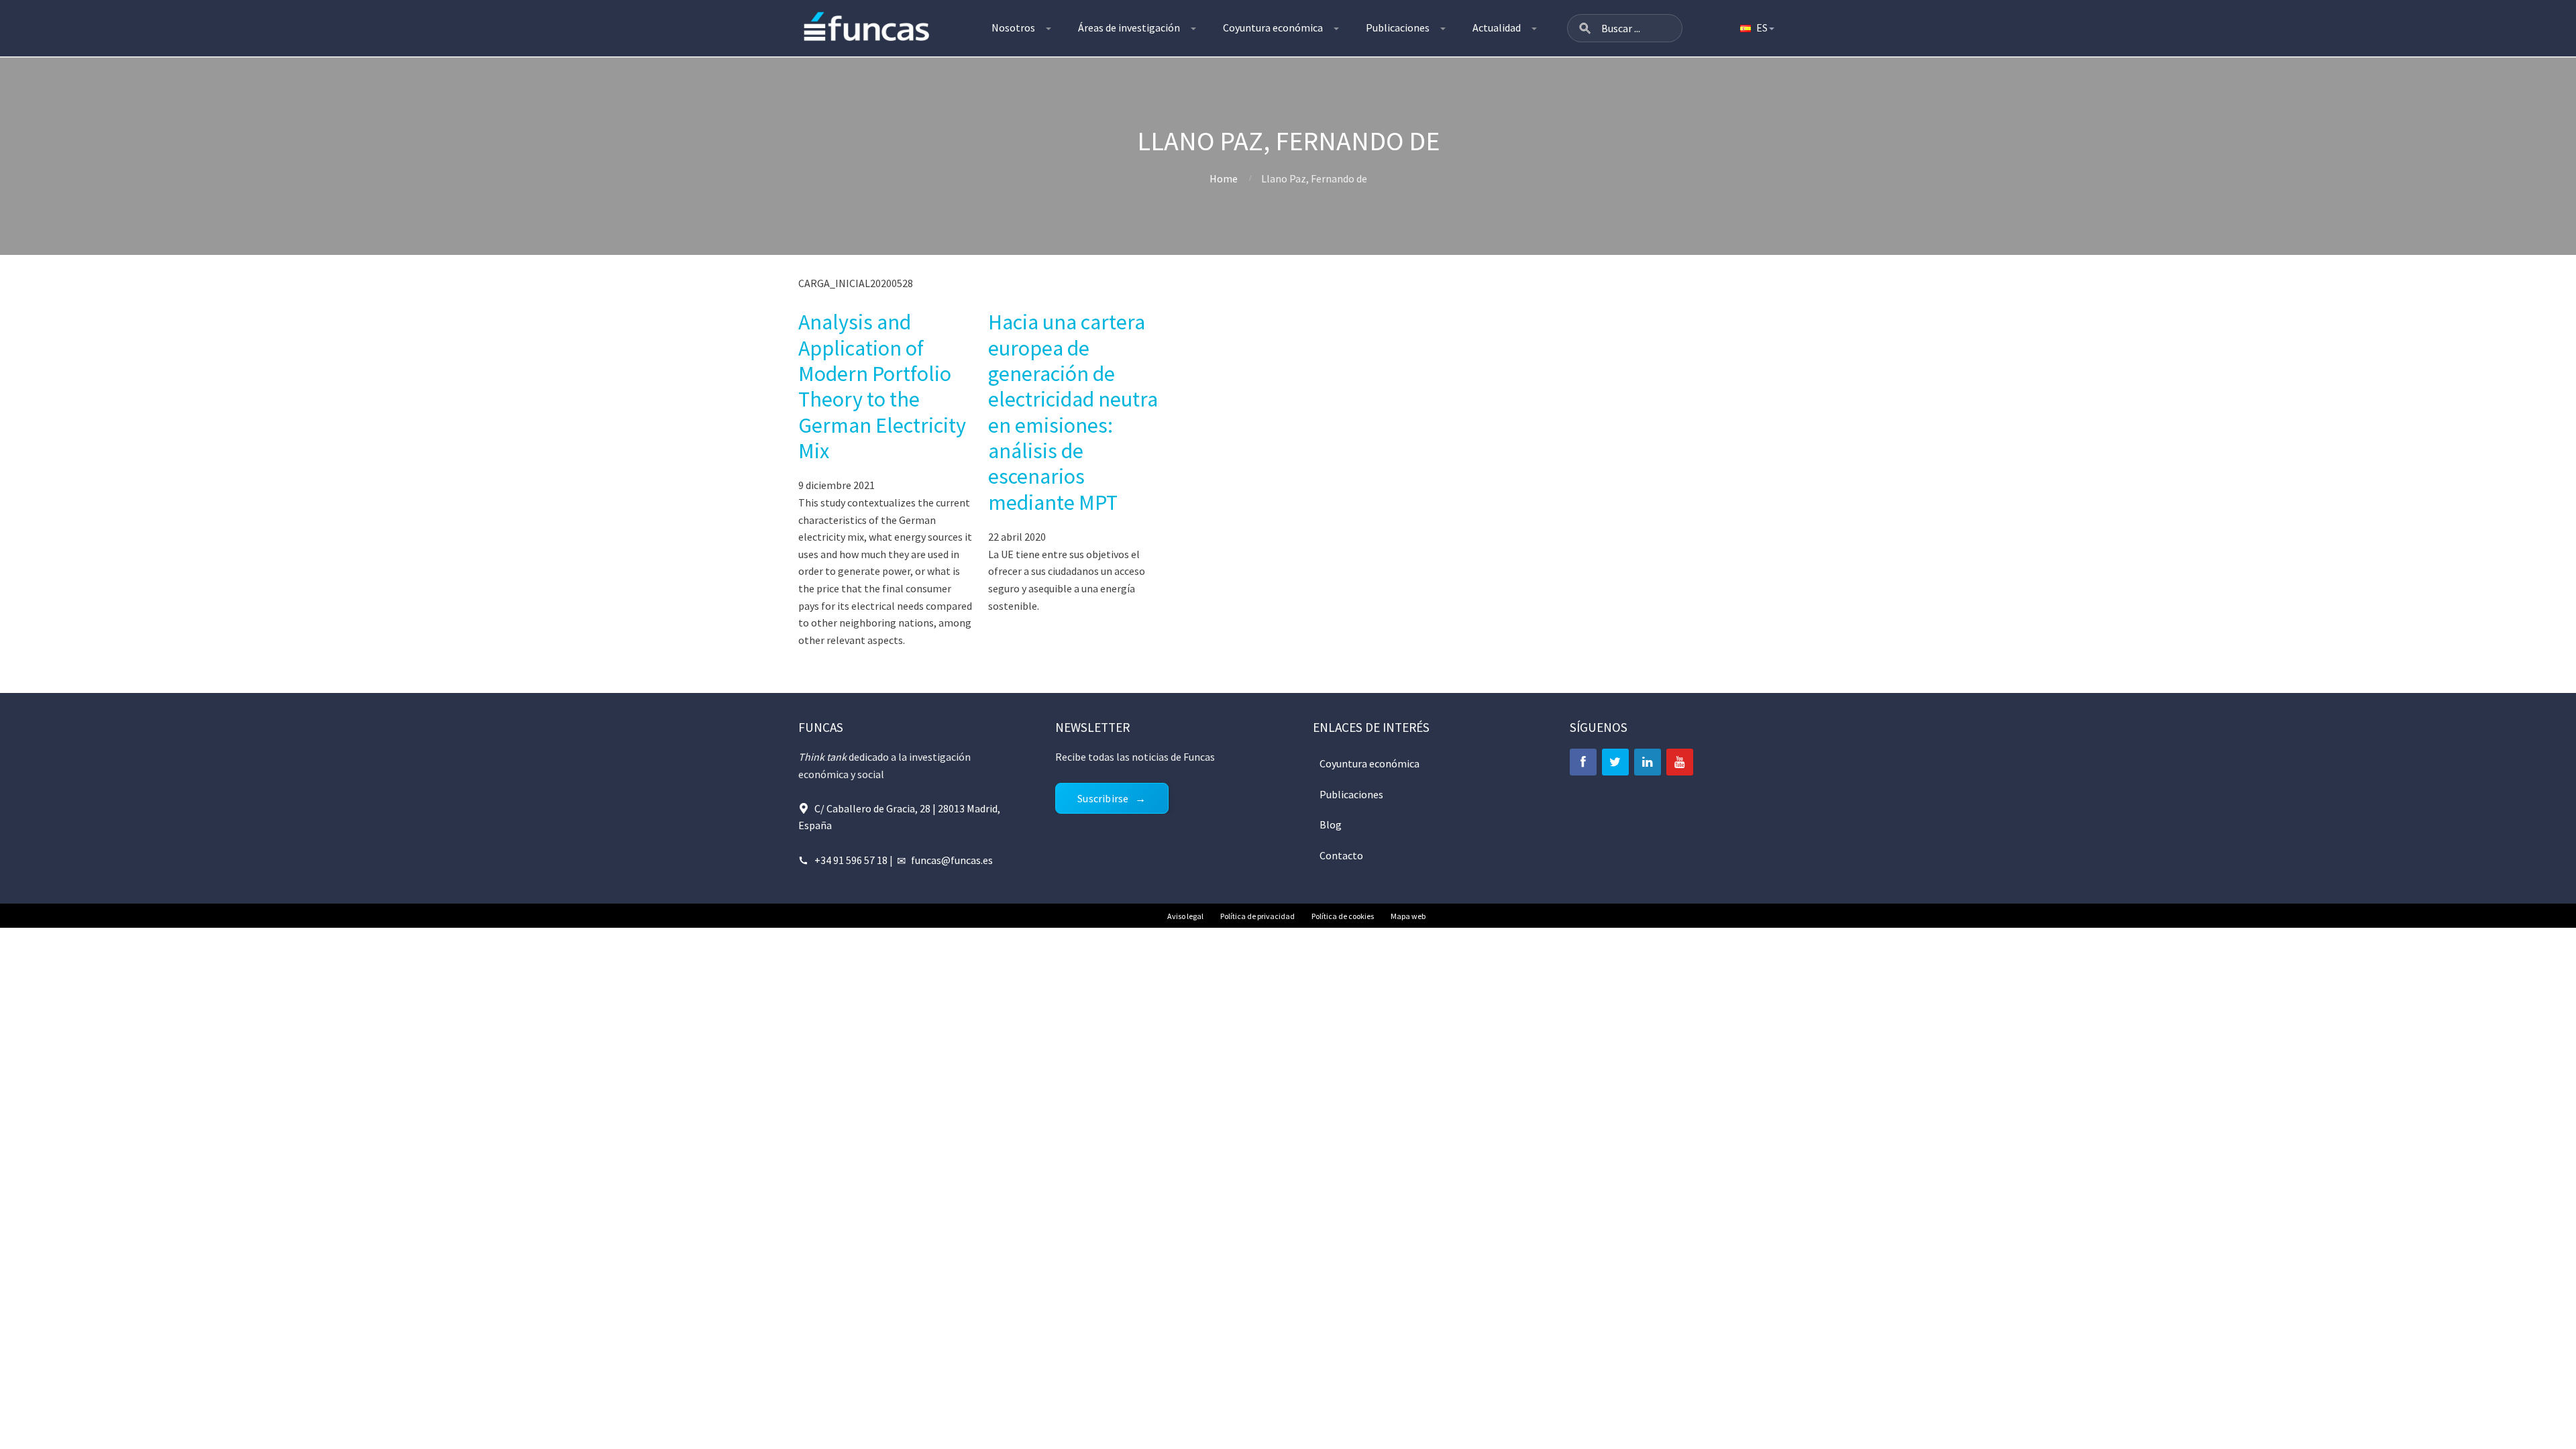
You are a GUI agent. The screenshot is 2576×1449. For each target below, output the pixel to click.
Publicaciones (1398, 28)
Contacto (1341, 855)
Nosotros (1013, 28)
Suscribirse (1103, 798)
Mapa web (1408, 916)
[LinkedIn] (1648, 762)
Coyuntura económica (1273, 28)
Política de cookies (1343, 916)
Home (1224, 178)
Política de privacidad (1257, 916)
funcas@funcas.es (952, 860)
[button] (1585, 28)
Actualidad (1497, 28)
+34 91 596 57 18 (851, 860)
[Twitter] (1615, 762)
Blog (1331, 824)
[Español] (1756, 28)
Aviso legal (1185, 916)
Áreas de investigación (1129, 28)
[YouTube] (1680, 762)
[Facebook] (1583, 762)
